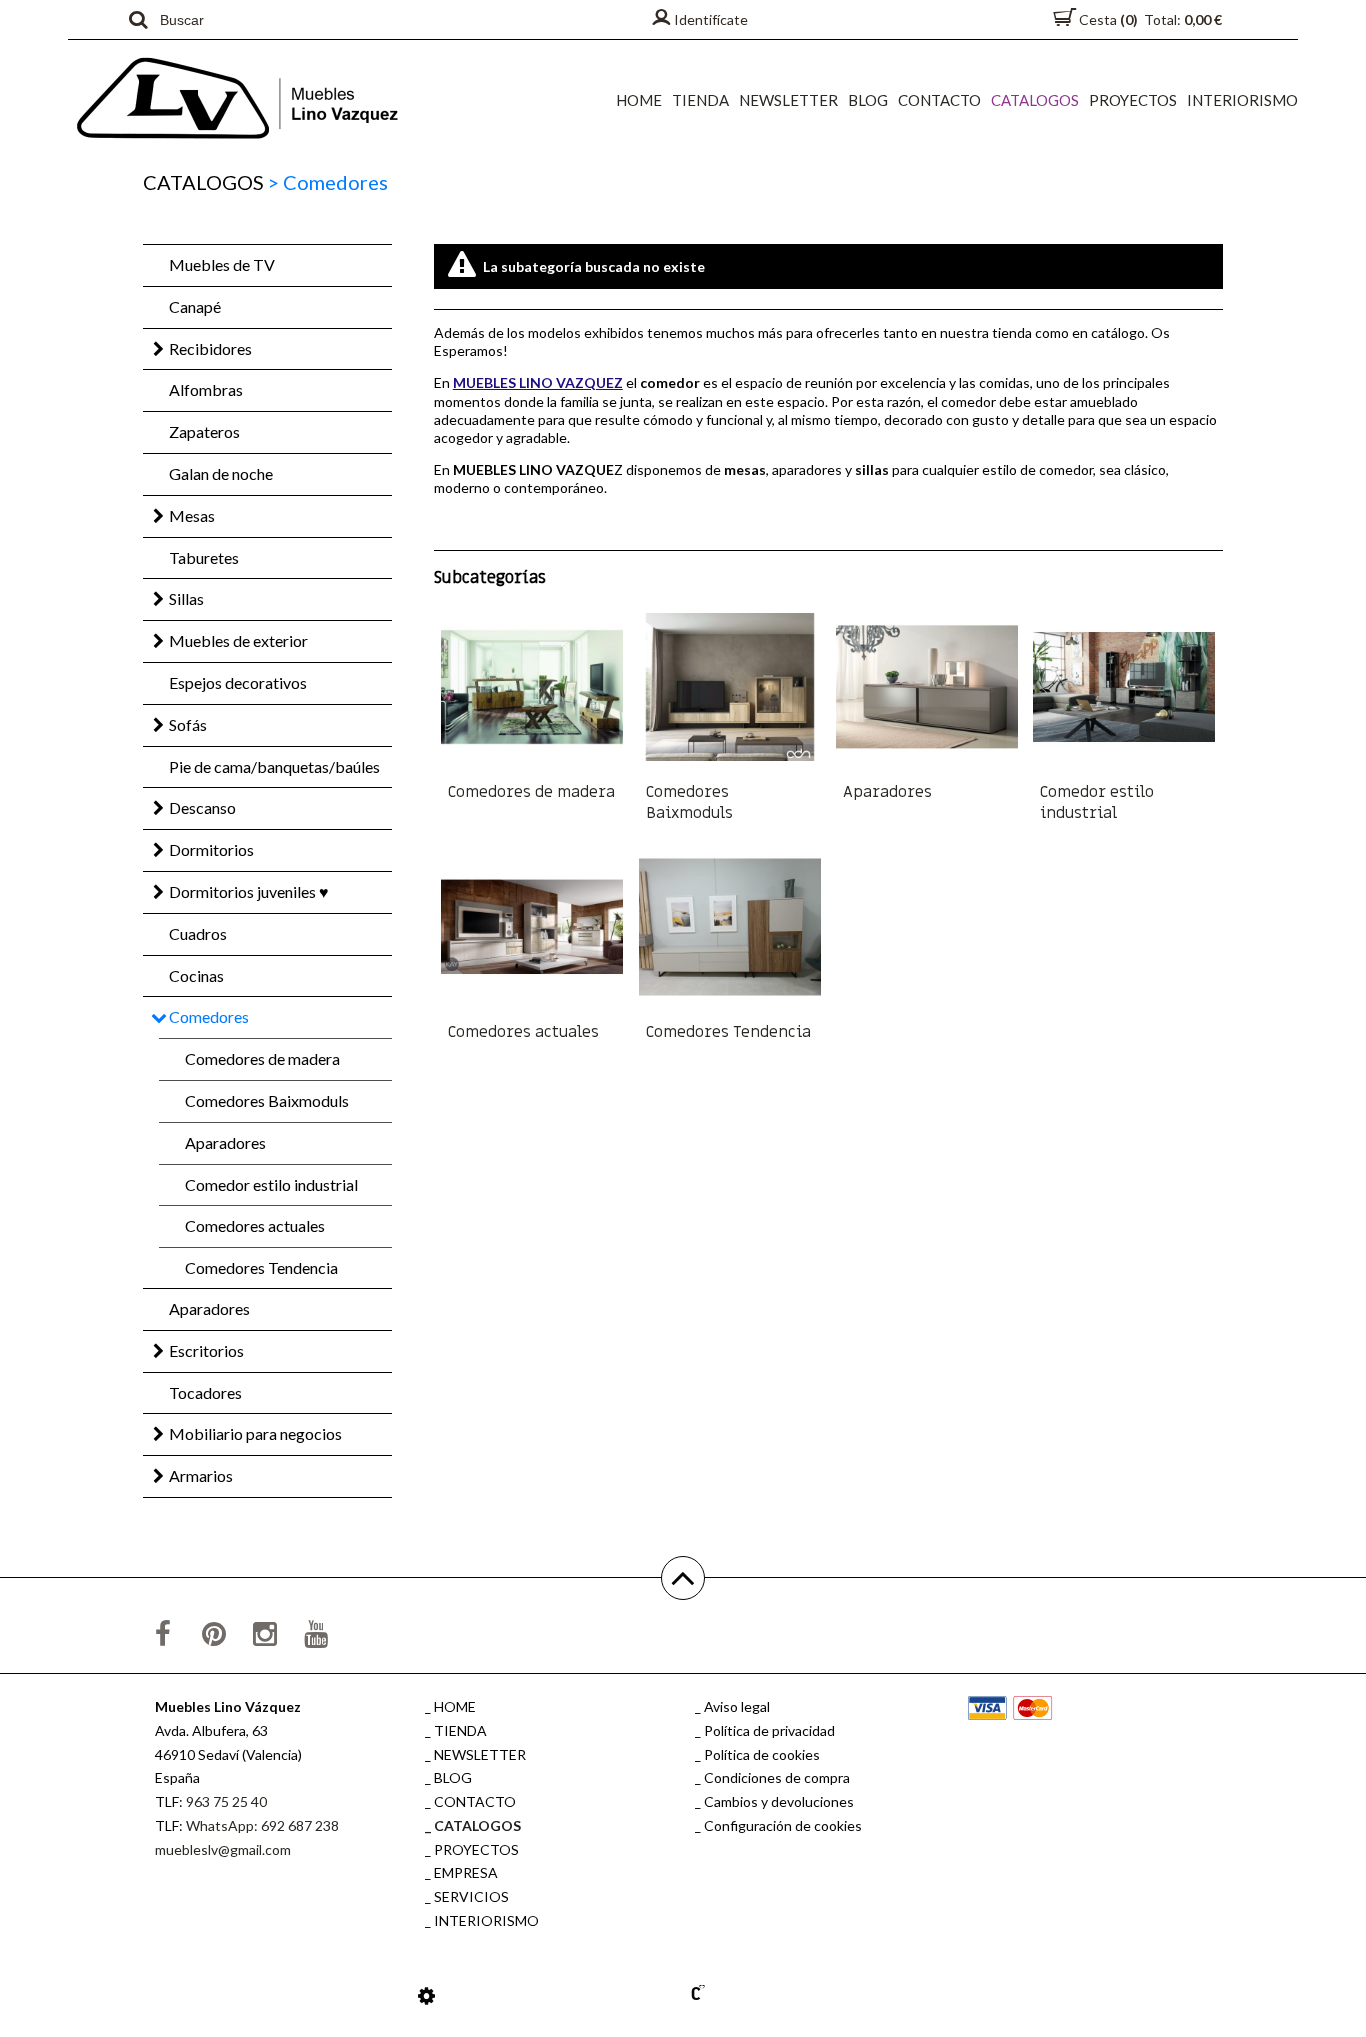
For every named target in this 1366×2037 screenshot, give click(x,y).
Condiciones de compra (777, 1777)
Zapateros (204, 431)
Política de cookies (762, 1754)
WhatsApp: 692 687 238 (262, 1825)
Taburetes (204, 557)
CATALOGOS (1035, 100)
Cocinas (196, 975)
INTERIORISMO (1242, 100)
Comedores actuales (255, 1225)
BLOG (868, 100)
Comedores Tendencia (261, 1267)
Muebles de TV (222, 264)
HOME (639, 100)
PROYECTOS (1133, 100)
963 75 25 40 (226, 1801)
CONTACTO (939, 100)
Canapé (195, 306)
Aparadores (225, 1142)
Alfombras (206, 389)
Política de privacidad (769, 1730)
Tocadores (205, 1392)
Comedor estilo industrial (271, 1184)
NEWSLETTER (788, 100)
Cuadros (198, 933)
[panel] (426, 1995)
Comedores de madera (262, 1058)
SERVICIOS (471, 1896)
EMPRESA (466, 1872)
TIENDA (700, 100)
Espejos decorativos (238, 682)
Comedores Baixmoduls (267, 1100)
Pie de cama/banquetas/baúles (274, 766)
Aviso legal (737, 1706)
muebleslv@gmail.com (223, 1849)
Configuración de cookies (783, 1825)
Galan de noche (221, 473)
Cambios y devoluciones (779, 1801)
